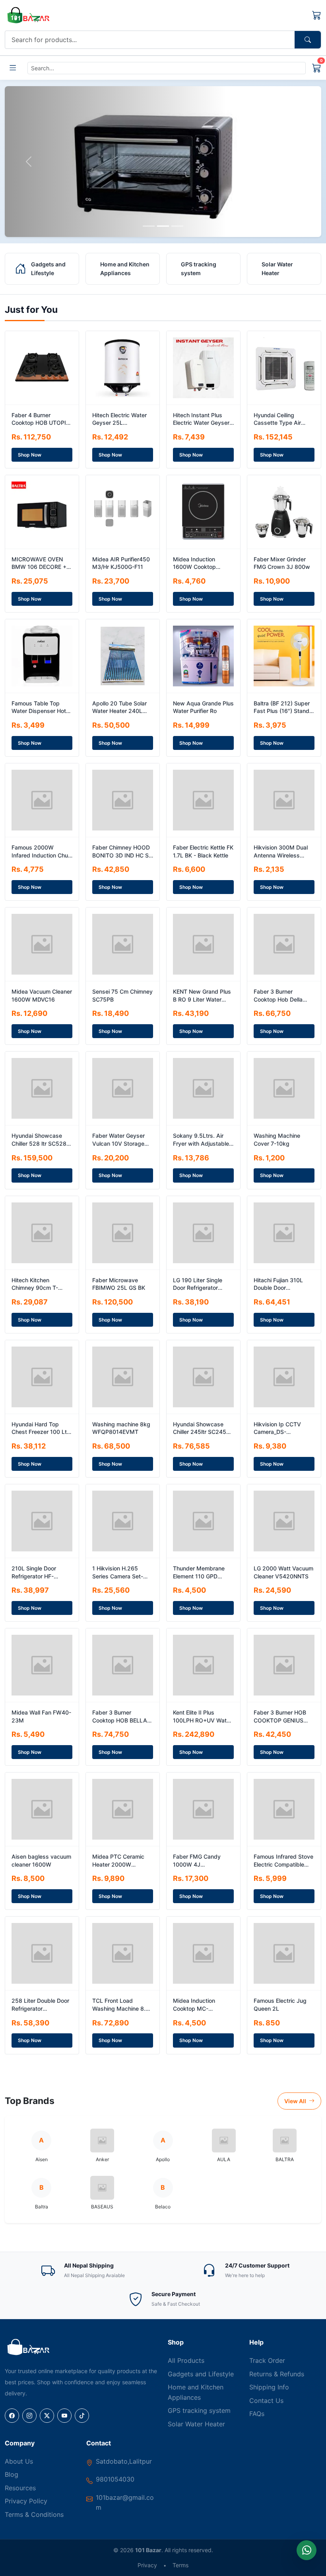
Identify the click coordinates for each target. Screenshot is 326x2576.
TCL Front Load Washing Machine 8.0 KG (121, 2005)
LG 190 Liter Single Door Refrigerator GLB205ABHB (198, 1284)
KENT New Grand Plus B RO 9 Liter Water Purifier (202, 996)
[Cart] (317, 15)
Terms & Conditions (34, 2514)
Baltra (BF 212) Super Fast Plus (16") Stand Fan (282, 707)
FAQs (257, 2414)
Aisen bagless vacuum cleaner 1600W (41, 1860)
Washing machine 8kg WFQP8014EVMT (121, 1428)
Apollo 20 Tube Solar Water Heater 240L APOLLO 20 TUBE (119, 707)
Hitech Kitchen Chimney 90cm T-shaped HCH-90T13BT (42, 1284)
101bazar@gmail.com (125, 2503)
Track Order (267, 2360)
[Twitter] (47, 2416)
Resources (20, 2488)
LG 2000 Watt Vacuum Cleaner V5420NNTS (283, 1572)
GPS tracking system (199, 2410)
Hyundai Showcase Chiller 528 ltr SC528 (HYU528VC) (39, 1140)
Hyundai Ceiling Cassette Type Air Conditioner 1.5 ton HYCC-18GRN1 (278, 419)
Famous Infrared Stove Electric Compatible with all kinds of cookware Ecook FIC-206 (283, 1861)
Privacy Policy (26, 2501)
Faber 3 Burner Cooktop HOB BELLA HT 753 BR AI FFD (120, 1717)
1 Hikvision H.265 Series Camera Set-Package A (118, 1572)
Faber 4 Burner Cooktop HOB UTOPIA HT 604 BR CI (41, 419)
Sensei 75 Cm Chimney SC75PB (122, 995)
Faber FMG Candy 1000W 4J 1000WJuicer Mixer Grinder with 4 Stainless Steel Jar (198, 1861)
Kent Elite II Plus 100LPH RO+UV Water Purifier (202, 1717)
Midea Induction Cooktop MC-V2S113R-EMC (194, 2005)
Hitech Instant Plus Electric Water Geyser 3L (201, 419)
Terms (180, 2565)
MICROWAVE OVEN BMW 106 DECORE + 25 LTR (39, 563)
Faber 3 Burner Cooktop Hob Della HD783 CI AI (278, 996)
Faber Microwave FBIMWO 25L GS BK (119, 1284)
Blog (12, 2474)
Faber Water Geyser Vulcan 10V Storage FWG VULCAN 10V (118, 1140)
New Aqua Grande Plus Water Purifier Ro (203, 707)
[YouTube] (64, 2416)
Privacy (147, 2565)
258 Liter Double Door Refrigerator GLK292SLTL (40, 2005)
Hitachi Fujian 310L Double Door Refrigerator (278, 1284)
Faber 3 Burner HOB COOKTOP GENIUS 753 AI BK (280, 1717)
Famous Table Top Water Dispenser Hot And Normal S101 (39, 707)
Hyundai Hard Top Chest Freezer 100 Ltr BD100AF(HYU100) (40, 1428)
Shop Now (30, 455)
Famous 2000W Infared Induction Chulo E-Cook (42, 852)
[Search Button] (308, 40)
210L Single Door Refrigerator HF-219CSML (34, 1572)
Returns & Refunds (277, 2374)
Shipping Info (269, 2387)
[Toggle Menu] (13, 68)
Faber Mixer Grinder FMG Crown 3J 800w (282, 563)
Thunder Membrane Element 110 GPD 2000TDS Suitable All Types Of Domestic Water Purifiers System (203, 1572)
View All (296, 2101)
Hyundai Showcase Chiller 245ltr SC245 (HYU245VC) (200, 1428)
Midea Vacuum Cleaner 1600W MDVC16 (42, 995)
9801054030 (115, 2479)
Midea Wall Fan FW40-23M (41, 1716)
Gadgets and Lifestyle (201, 2374)
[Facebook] (12, 2416)
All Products (186, 2360)
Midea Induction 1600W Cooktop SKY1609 (194, 563)
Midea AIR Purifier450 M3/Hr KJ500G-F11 (121, 563)
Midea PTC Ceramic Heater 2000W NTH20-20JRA (118, 1861)
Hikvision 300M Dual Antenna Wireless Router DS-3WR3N (281, 852)
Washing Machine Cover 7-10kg (277, 1140)
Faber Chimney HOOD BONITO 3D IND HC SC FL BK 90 (122, 852)
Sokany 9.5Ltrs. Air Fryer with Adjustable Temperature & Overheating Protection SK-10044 (203, 1140)
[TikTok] (82, 2416)
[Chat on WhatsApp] (307, 2550)
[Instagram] (29, 2416)
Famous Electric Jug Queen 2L (280, 2005)
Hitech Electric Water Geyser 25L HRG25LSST (119, 419)
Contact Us (266, 2401)
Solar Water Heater (196, 2424)
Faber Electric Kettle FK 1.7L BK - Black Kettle (203, 851)
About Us (19, 2461)
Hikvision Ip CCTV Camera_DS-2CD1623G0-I (277, 1428)
